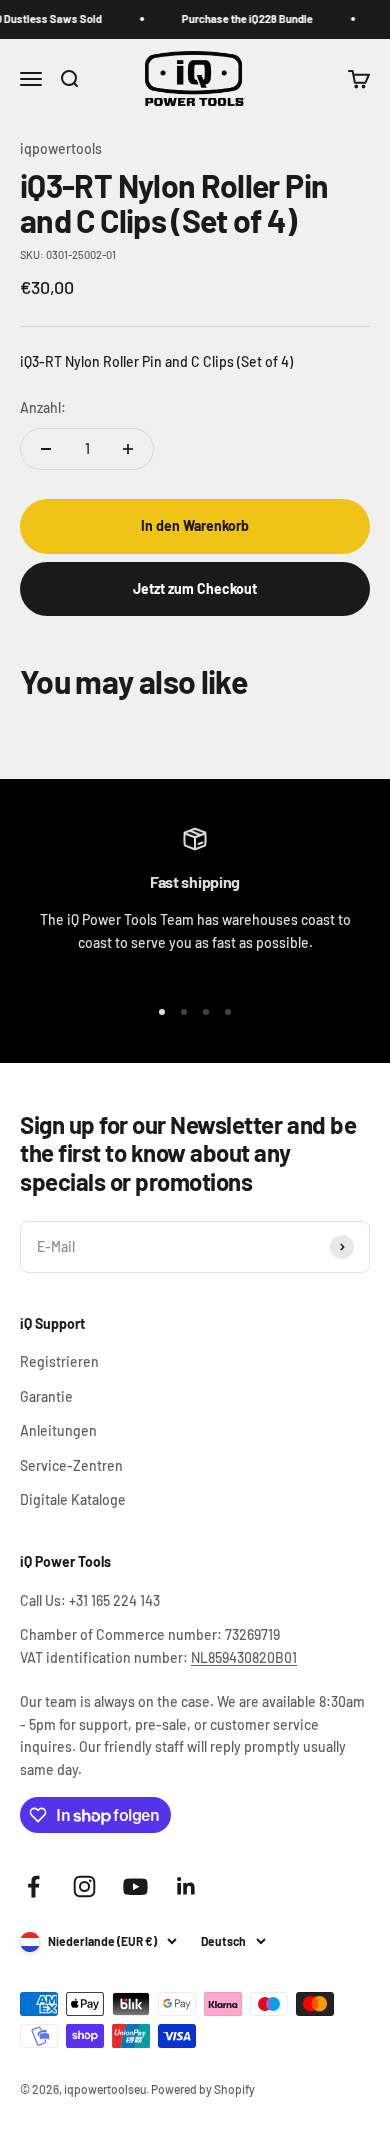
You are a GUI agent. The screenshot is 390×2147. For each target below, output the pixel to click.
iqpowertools (61, 148)
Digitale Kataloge (73, 1499)
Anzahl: (43, 407)
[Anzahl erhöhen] (128, 449)
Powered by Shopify (203, 2089)
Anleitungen (58, 1430)
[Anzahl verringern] (46, 449)
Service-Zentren (71, 1465)
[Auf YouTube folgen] (135, 1886)
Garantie (46, 1396)
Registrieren (59, 1361)
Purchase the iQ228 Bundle (241, 18)
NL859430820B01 (244, 1657)
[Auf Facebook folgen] (33, 1886)
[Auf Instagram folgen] (84, 1886)
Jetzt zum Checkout (195, 588)
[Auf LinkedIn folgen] (186, 1886)
